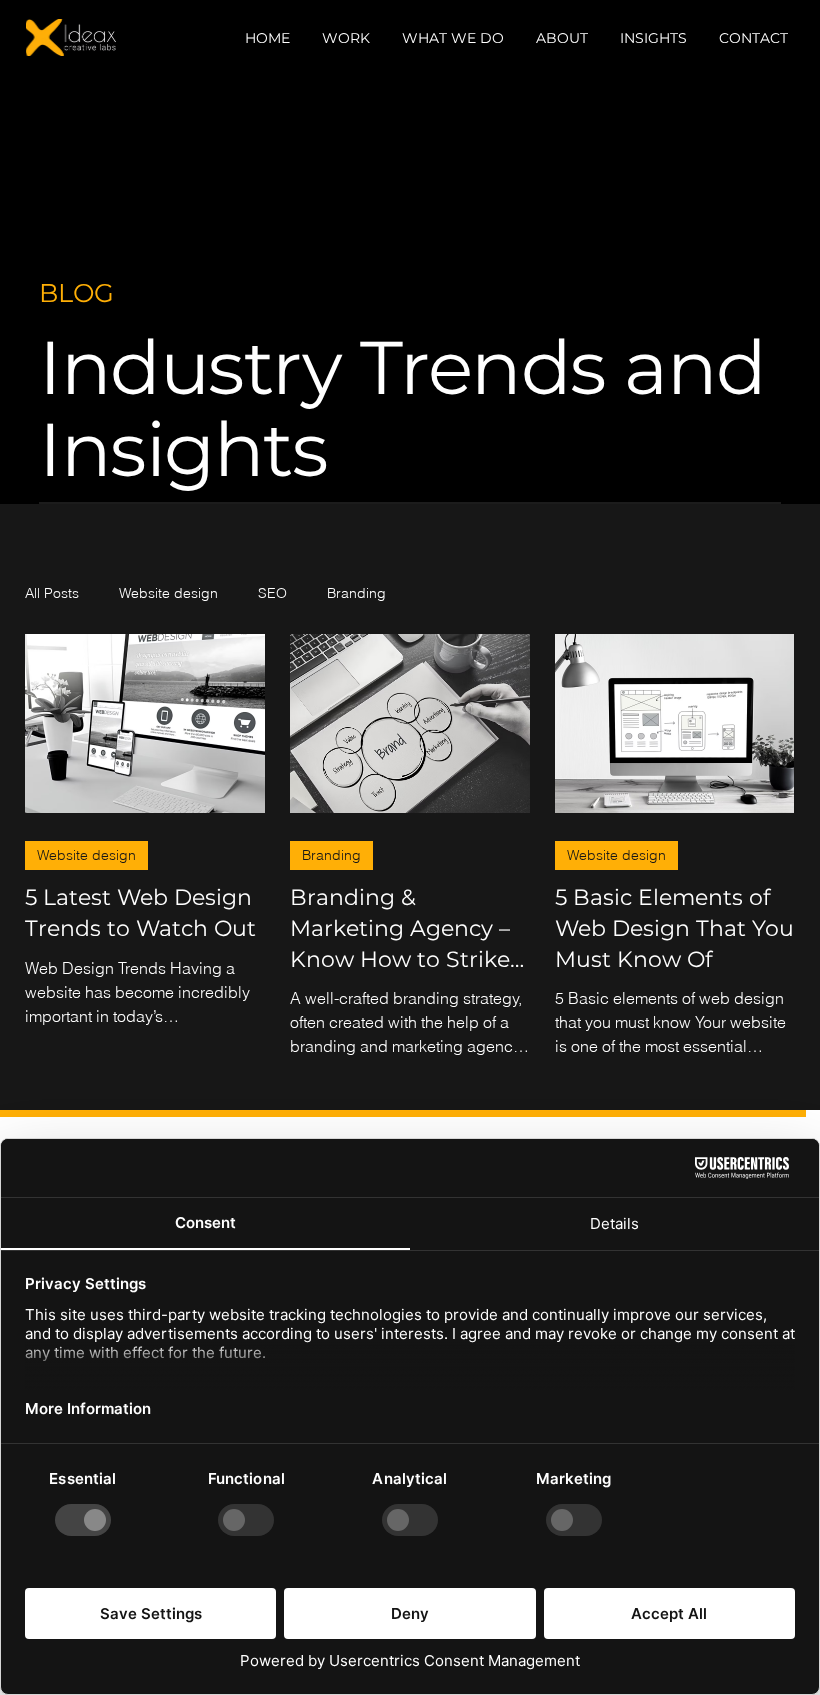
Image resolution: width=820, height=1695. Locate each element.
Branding (356, 593)
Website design (168, 593)
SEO (272, 593)
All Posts (52, 593)
